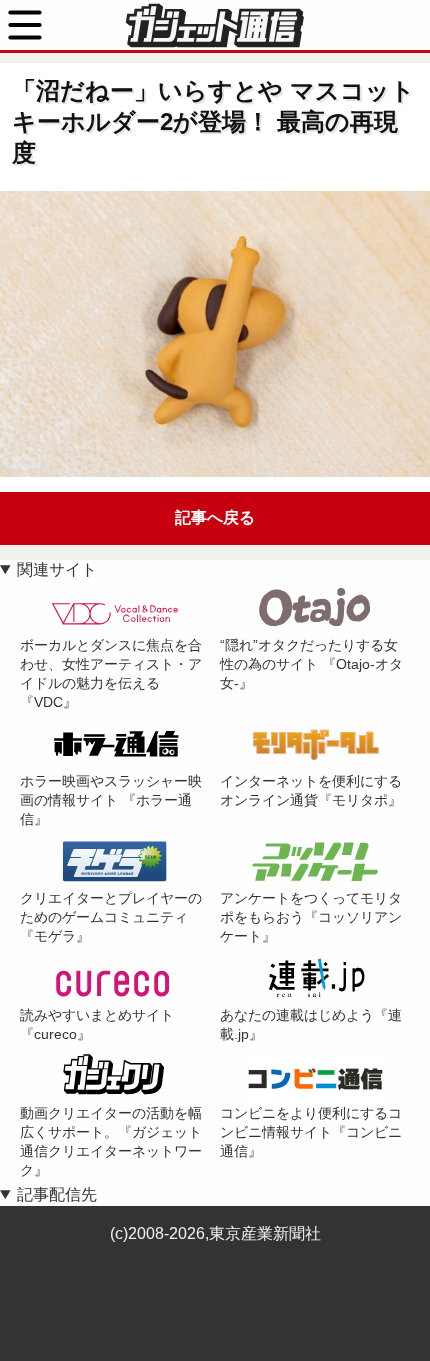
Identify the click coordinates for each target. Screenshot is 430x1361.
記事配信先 (57, 1194)
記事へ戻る (215, 517)
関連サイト (57, 569)
